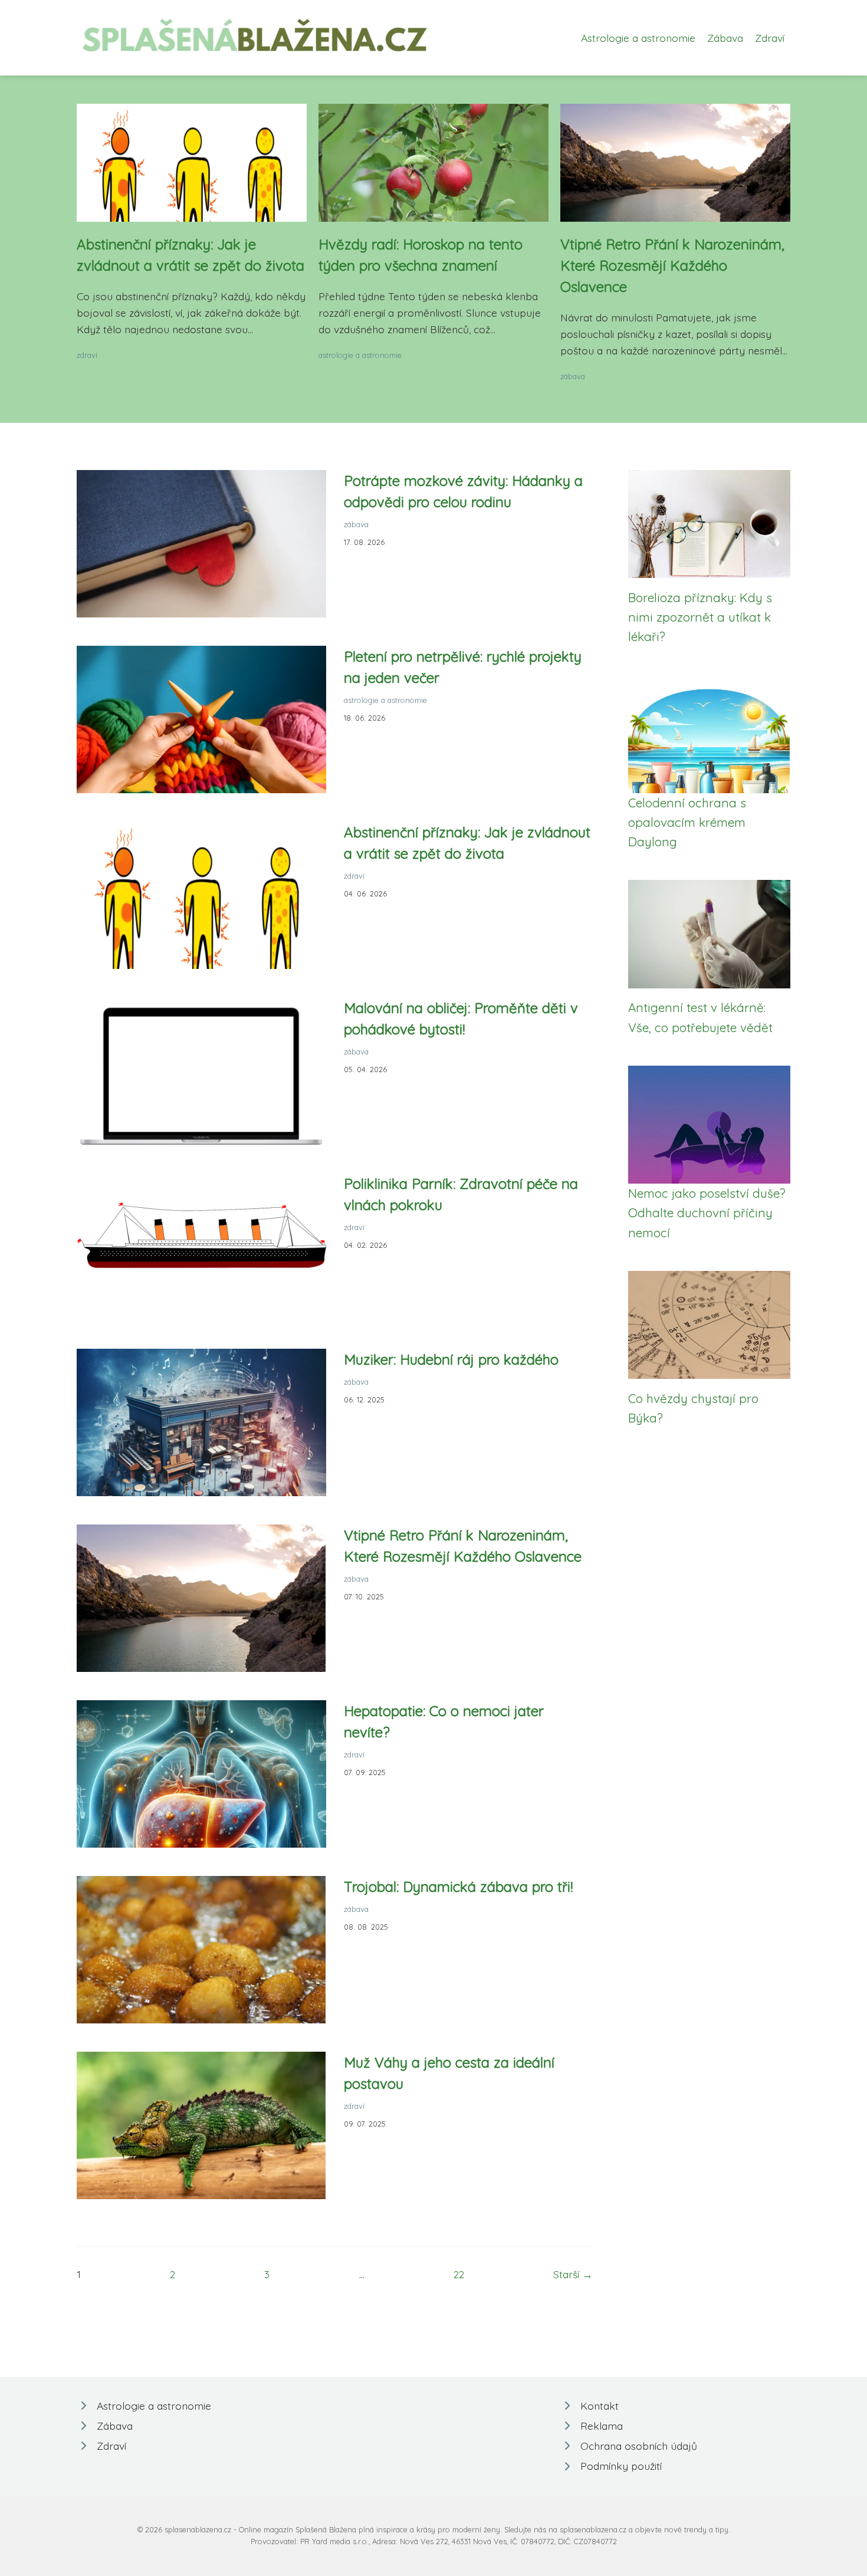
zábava (573, 376)
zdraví (87, 355)
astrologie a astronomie (360, 355)
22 (459, 2274)
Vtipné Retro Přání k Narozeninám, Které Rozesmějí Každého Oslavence (672, 265)
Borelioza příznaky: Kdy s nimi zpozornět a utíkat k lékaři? (700, 617)
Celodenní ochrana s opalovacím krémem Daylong (687, 822)
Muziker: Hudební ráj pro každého (451, 1359)
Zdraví (770, 38)
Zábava (725, 38)
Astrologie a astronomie (638, 38)
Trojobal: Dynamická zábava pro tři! (458, 1887)
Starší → (573, 2274)
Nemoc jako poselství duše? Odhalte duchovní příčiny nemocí (707, 1213)
